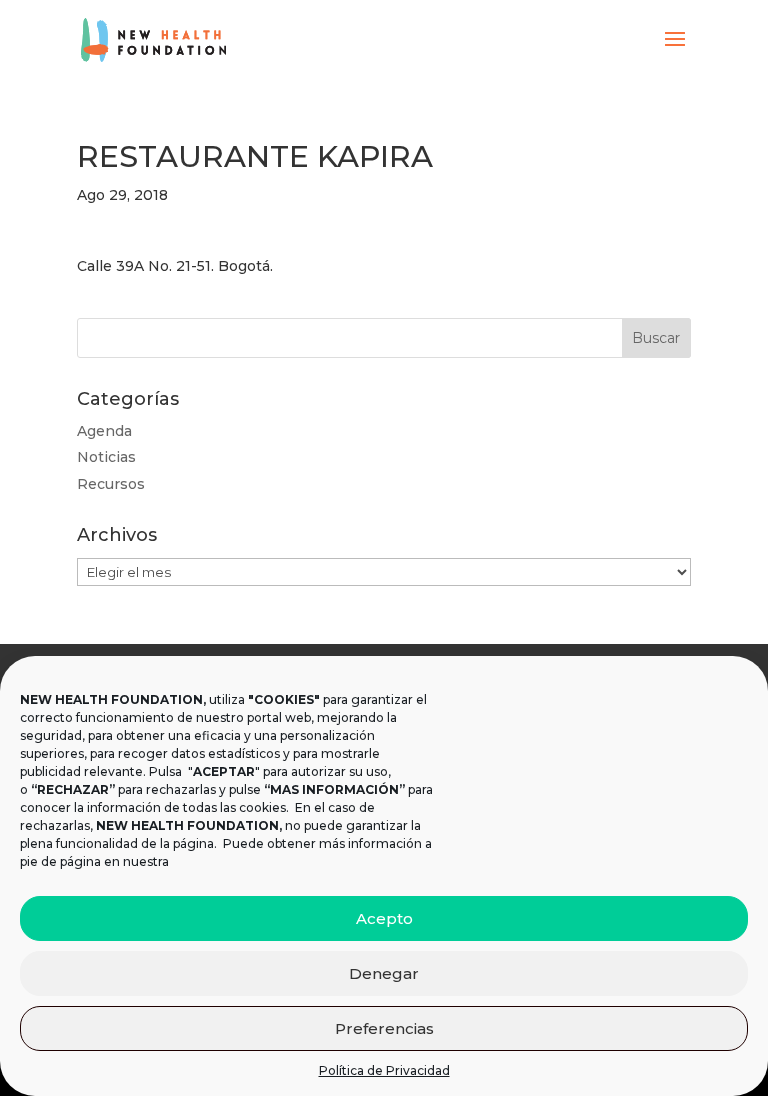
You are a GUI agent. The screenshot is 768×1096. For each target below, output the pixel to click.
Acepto (384, 918)
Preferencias (384, 1028)
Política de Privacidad (384, 1070)
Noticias (106, 457)
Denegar (384, 973)
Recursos (111, 484)
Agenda (104, 431)
